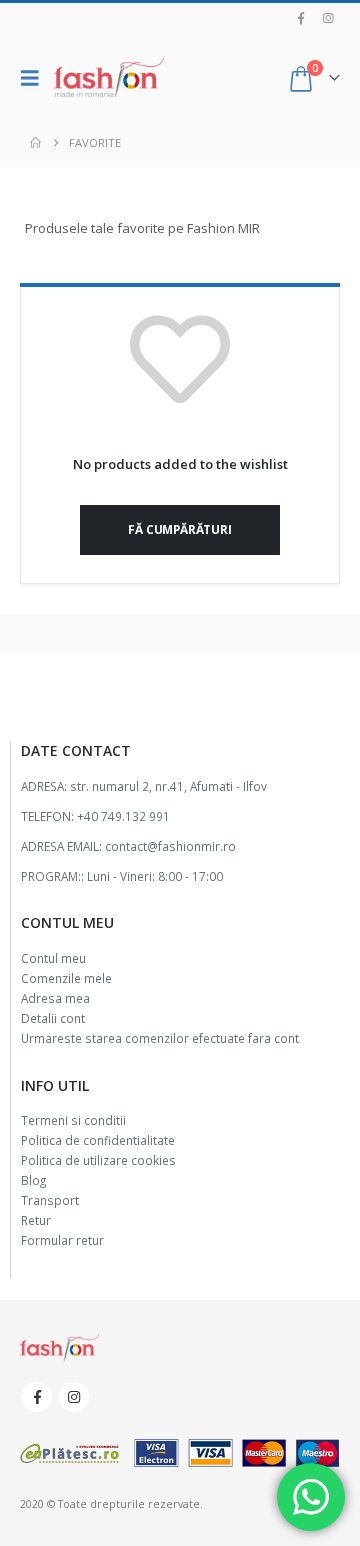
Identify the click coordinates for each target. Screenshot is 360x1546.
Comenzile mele (66, 978)
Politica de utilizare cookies (98, 1160)
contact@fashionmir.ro (170, 846)
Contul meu (53, 958)
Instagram (74, 1397)
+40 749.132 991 (123, 816)
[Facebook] (301, 18)
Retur (36, 1220)
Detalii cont (53, 1018)
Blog (33, 1180)
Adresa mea (55, 998)
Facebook (37, 1397)
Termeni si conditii (73, 1120)
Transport (50, 1200)
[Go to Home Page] (35, 143)
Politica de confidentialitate (98, 1140)
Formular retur (62, 1240)
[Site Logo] (109, 78)
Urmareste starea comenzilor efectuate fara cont (160, 1038)
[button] (35, 78)
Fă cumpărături (180, 529)
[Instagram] (328, 18)
